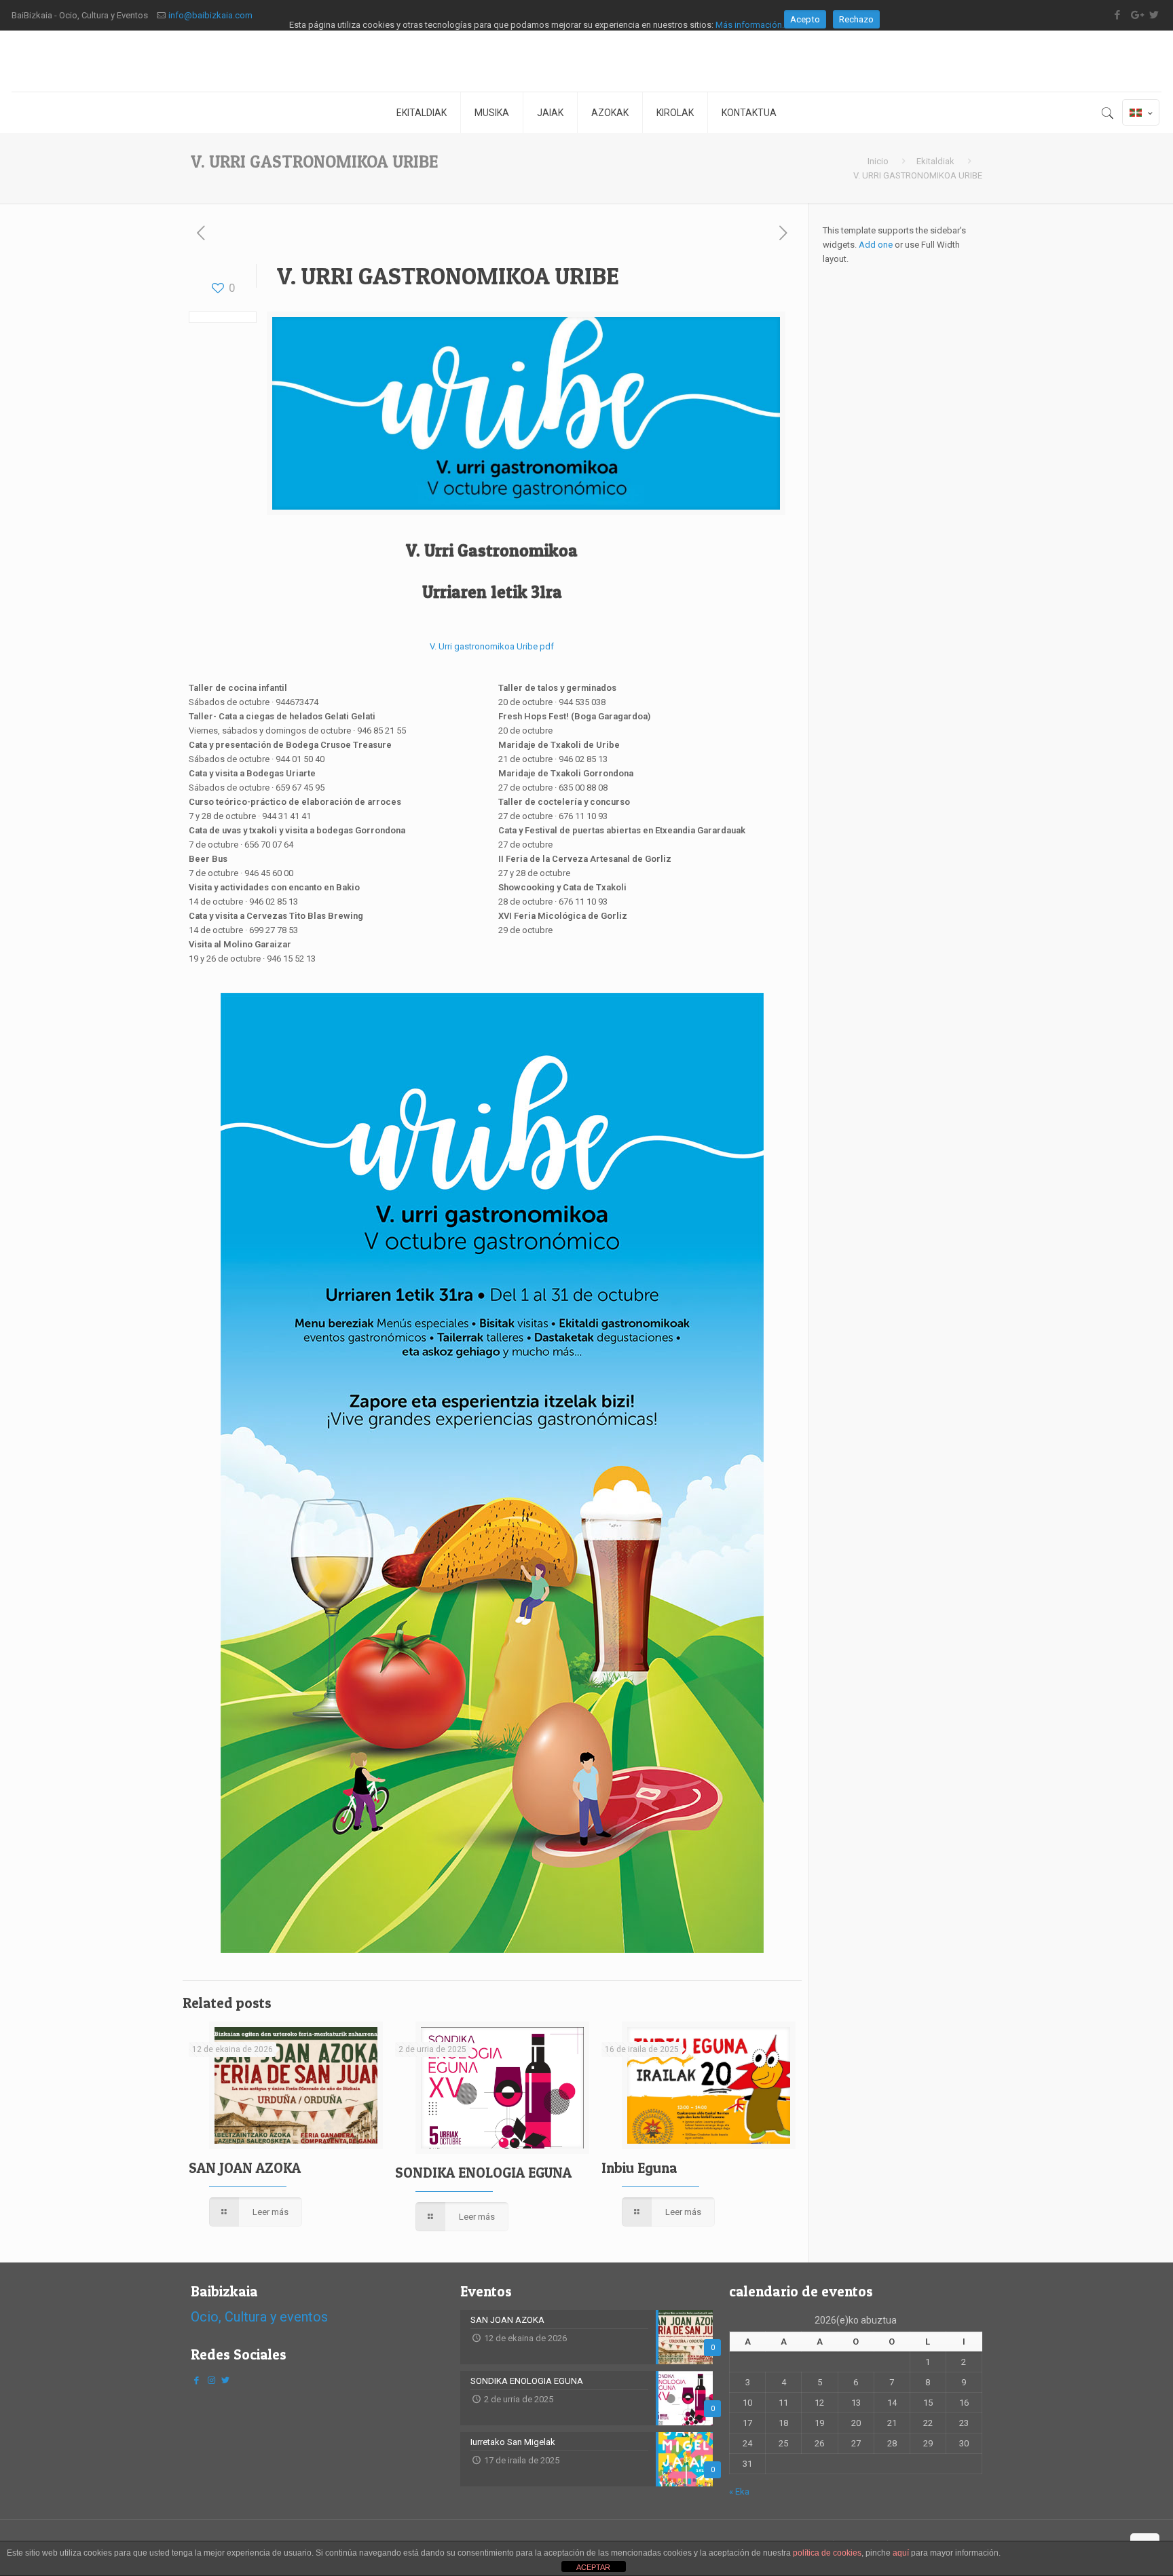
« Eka (739, 2492)
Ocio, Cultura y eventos (259, 2317)
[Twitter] (225, 2380)
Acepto (805, 19)
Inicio (878, 161)
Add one (876, 245)
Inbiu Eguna (639, 2168)
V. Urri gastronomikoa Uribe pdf (492, 646)
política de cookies (827, 2553)
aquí (901, 2553)
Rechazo (856, 19)
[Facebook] (197, 2380)
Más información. (750, 25)
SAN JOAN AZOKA (245, 2168)
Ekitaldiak (935, 161)
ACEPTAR (593, 2567)
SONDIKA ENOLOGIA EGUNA (483, 2173)
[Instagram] (211, 2380)
